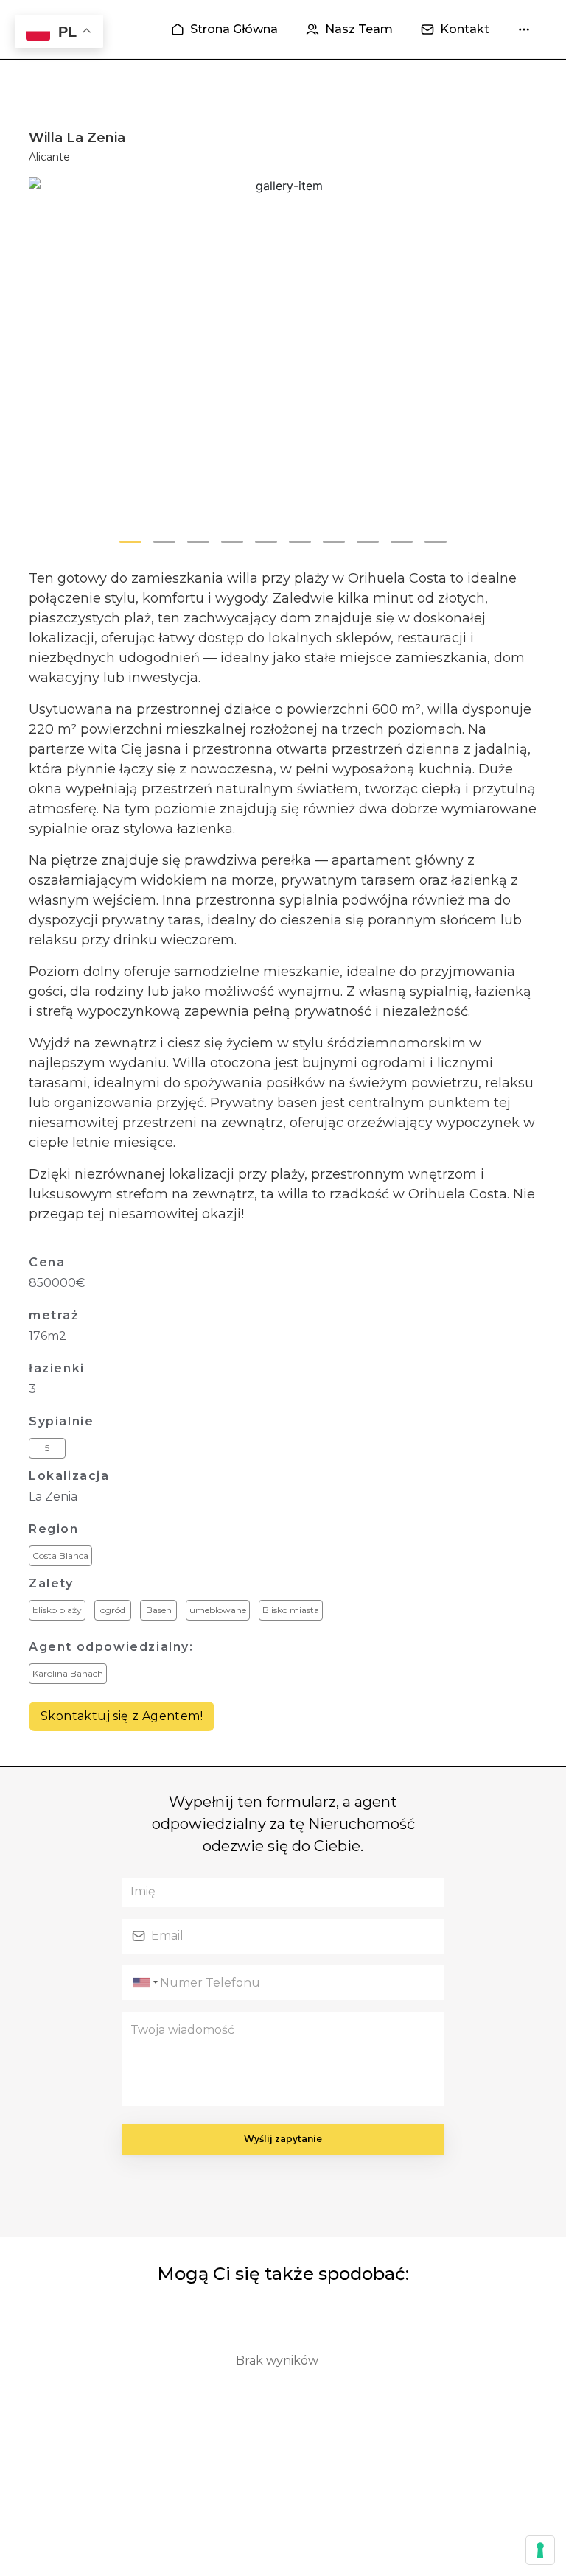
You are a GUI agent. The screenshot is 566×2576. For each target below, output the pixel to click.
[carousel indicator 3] (198, 542)
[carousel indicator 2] (164, 542)
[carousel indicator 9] (402, 542)
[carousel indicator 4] (232, 542)
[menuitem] (224, 29)
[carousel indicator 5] (266, 542)
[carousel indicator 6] (300, 542)
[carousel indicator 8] (368, 542)
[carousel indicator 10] (436, 542)
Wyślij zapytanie (283, 2139)
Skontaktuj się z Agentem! (122, 1716)
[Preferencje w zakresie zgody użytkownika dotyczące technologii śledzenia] (540, 2550)
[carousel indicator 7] (334, 542)
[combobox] (143, 1983)
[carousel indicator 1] (130, 542)
